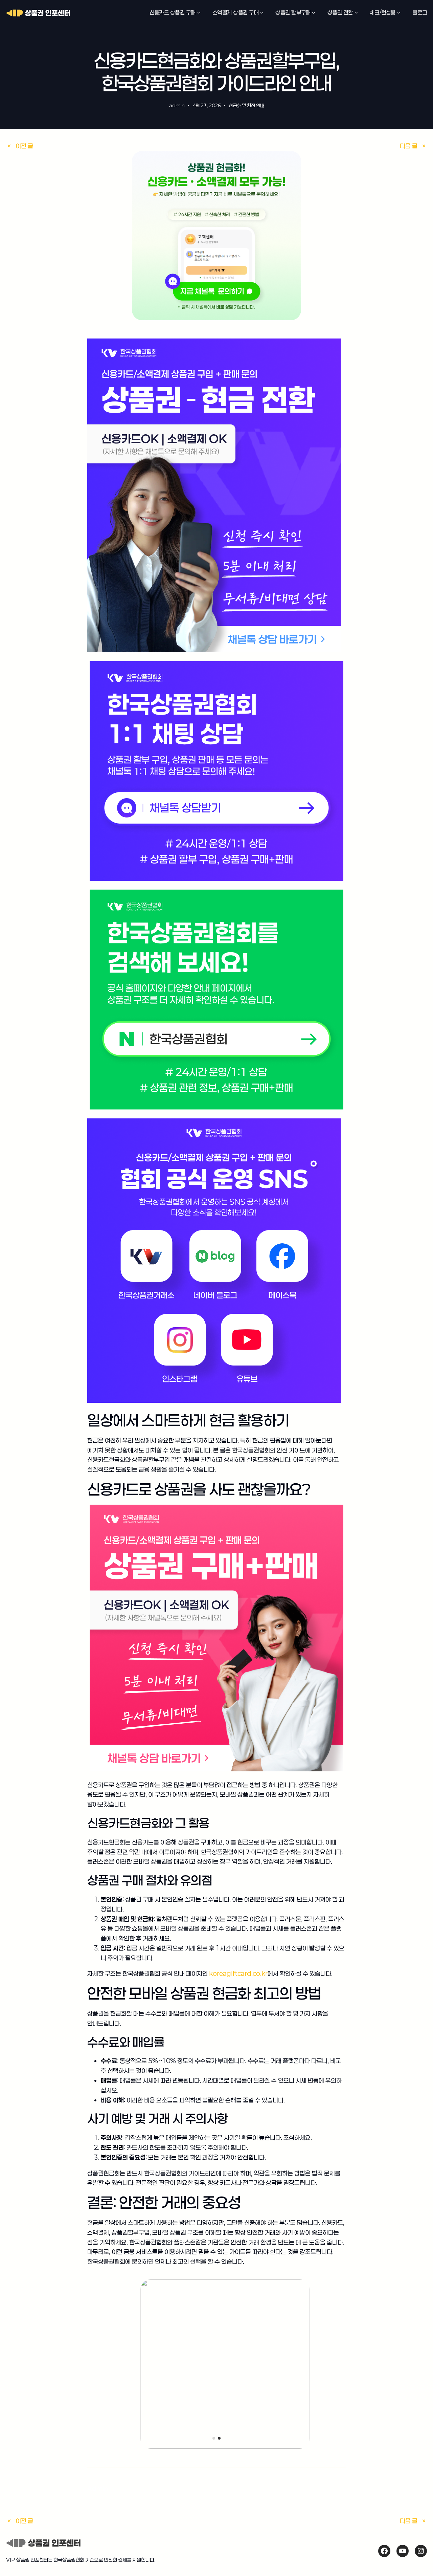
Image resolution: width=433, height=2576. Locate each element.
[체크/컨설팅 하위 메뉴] (399, 13)
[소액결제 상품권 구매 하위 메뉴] (262, 13)
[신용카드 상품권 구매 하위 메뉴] (199, 13)
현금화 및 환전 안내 (246, 105)
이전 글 (24, 146)
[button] (214, 2438)
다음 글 (409, 146)
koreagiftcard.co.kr (238, 1973)
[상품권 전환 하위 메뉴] (356, 13)
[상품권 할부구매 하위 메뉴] (314, 13)
